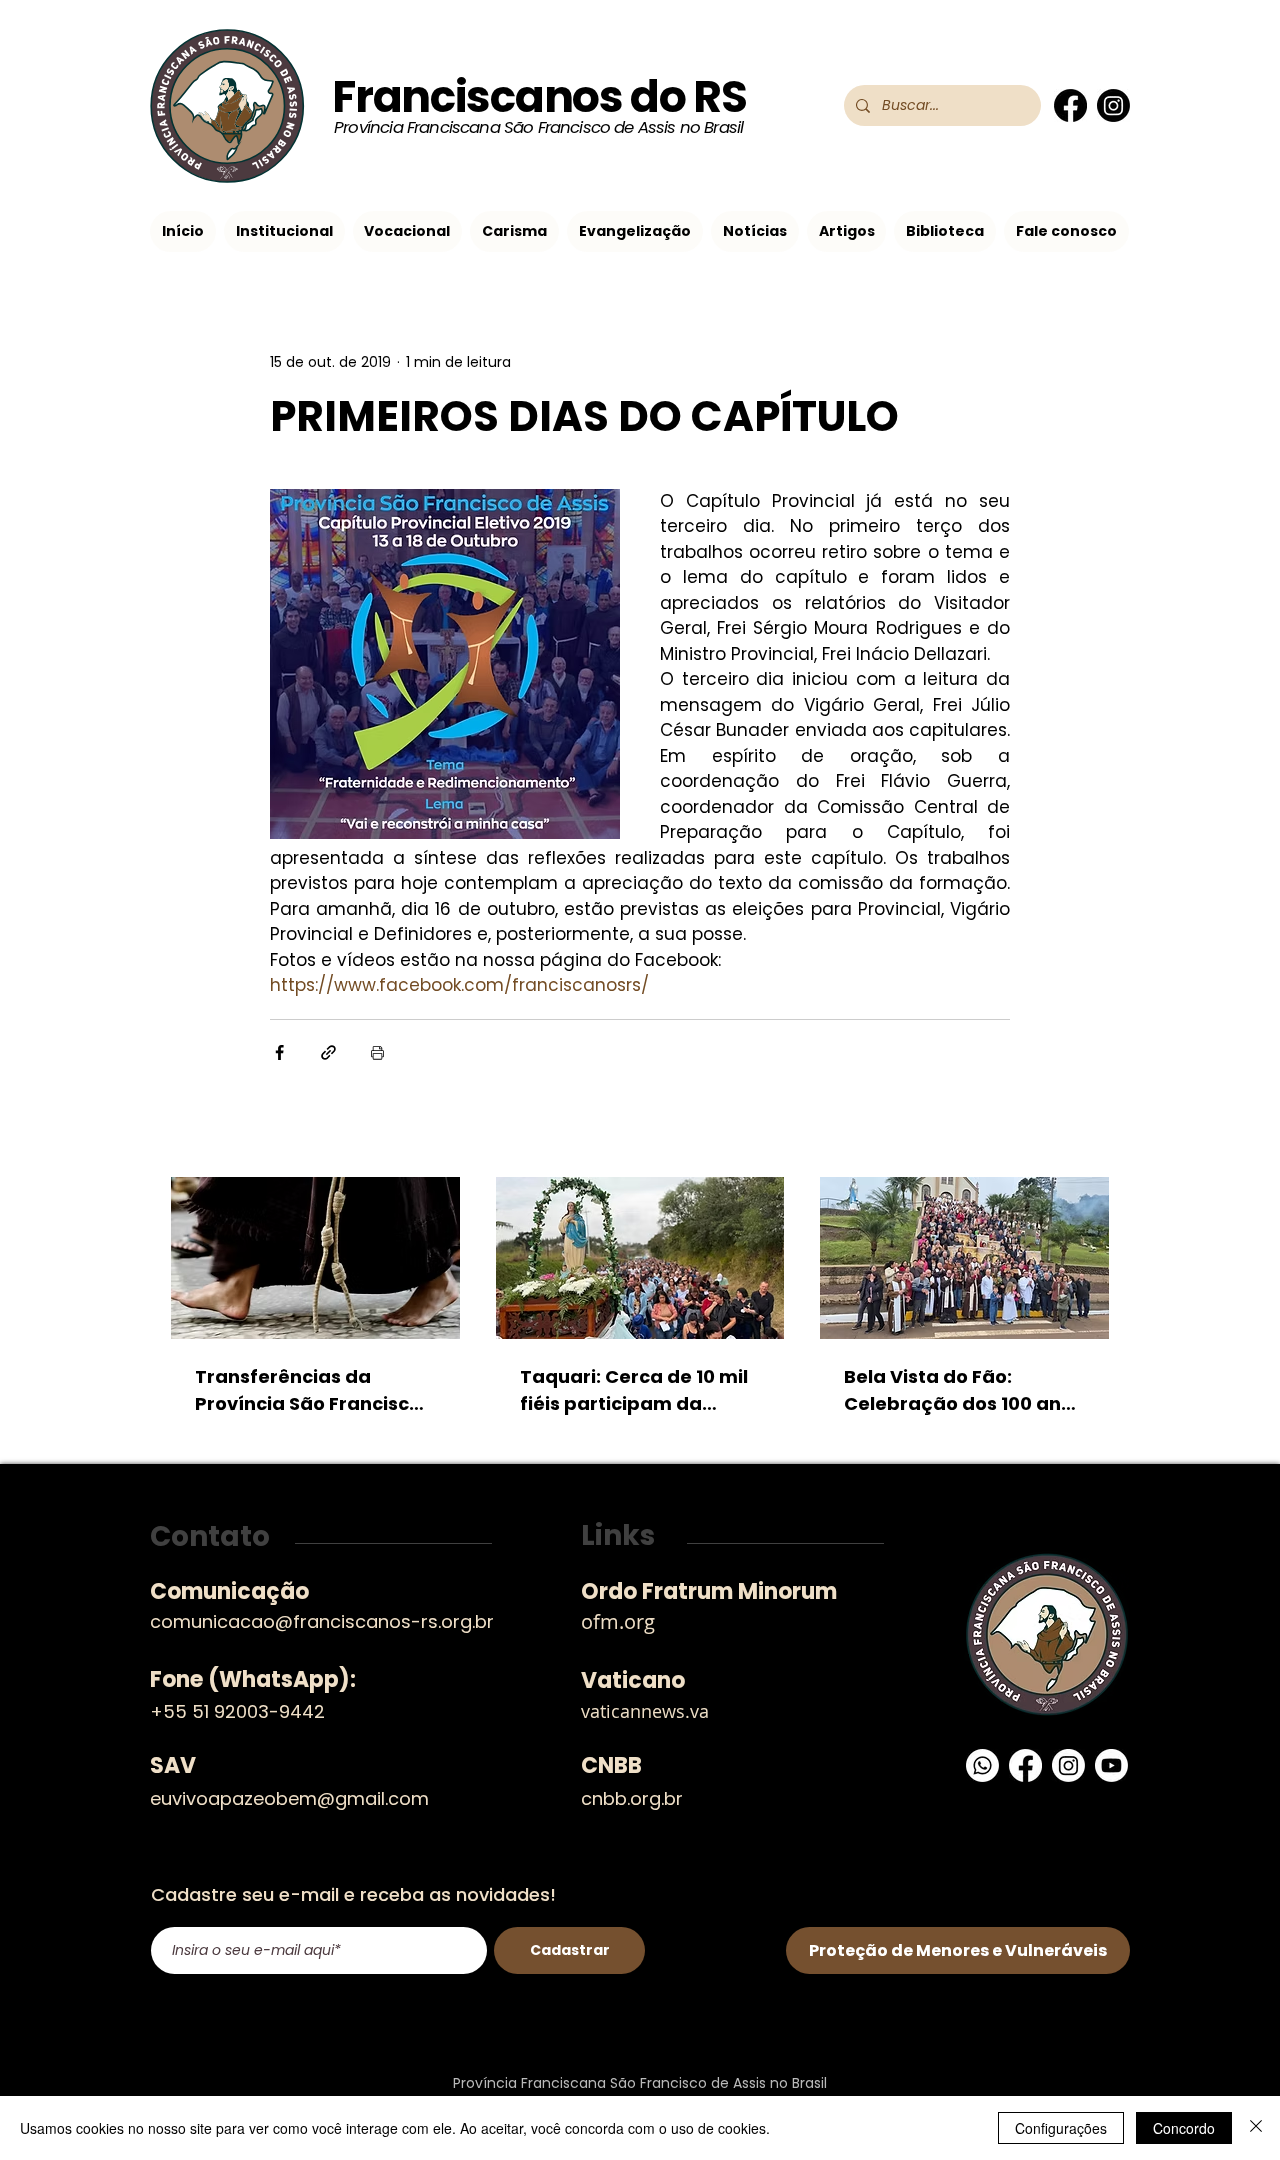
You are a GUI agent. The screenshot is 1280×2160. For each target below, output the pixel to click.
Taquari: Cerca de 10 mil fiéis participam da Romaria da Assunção (634, 1390)
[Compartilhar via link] (328, 1052)
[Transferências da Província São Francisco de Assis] (315, 1258)
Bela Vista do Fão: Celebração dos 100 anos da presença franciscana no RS (963, 1390)
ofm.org (618, 1621)
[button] (284, 231)
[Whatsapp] (982, 1765)
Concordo (1184, 2128)
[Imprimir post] (377, 1052)
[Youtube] (1111, 1765)
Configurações (1061, 2128)
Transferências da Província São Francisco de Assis (308, 1390)
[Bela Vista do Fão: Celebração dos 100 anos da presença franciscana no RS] (964, 1258)
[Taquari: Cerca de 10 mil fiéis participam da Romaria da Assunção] (640, 1258)
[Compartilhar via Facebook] (279, 1052)
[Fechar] (1256, 2128)
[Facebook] (1070, 105)
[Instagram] (1113, 105)
